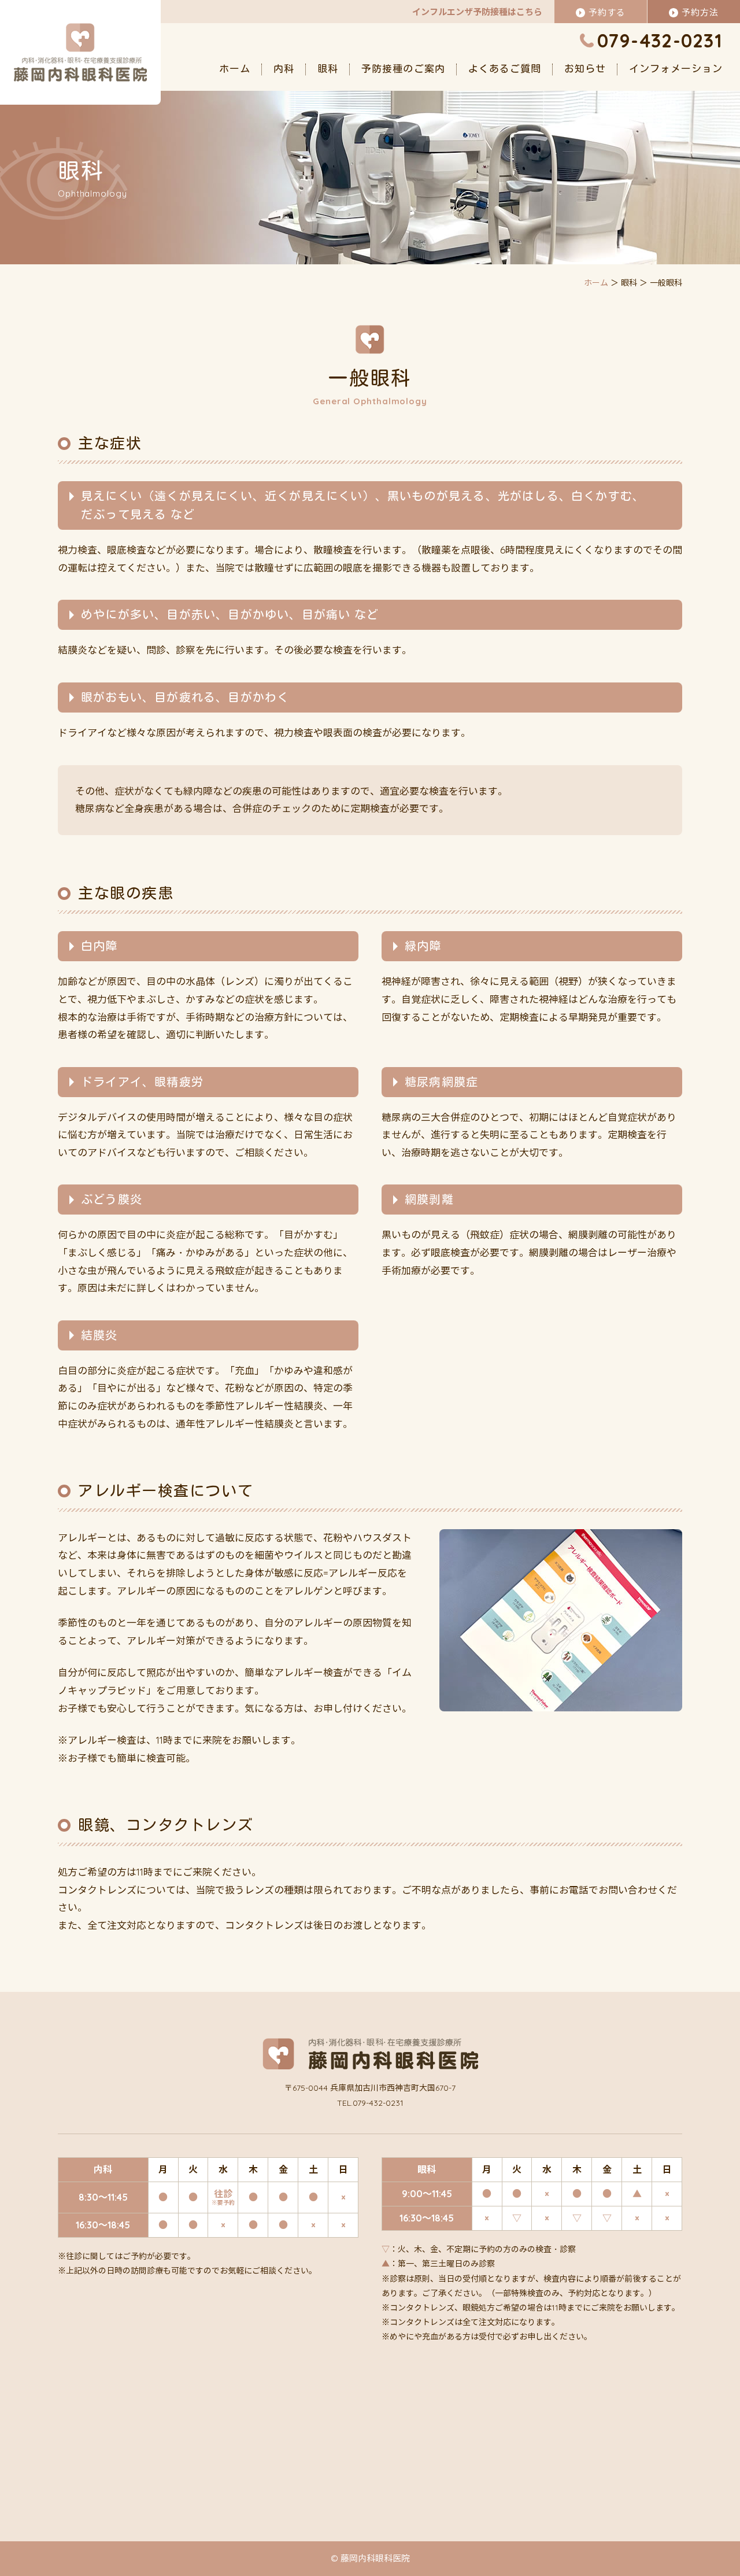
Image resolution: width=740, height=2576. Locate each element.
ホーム (235, 69)
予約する (607, 12)
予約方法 (700, 12)
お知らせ (585, 69)
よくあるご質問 (505, 69)
